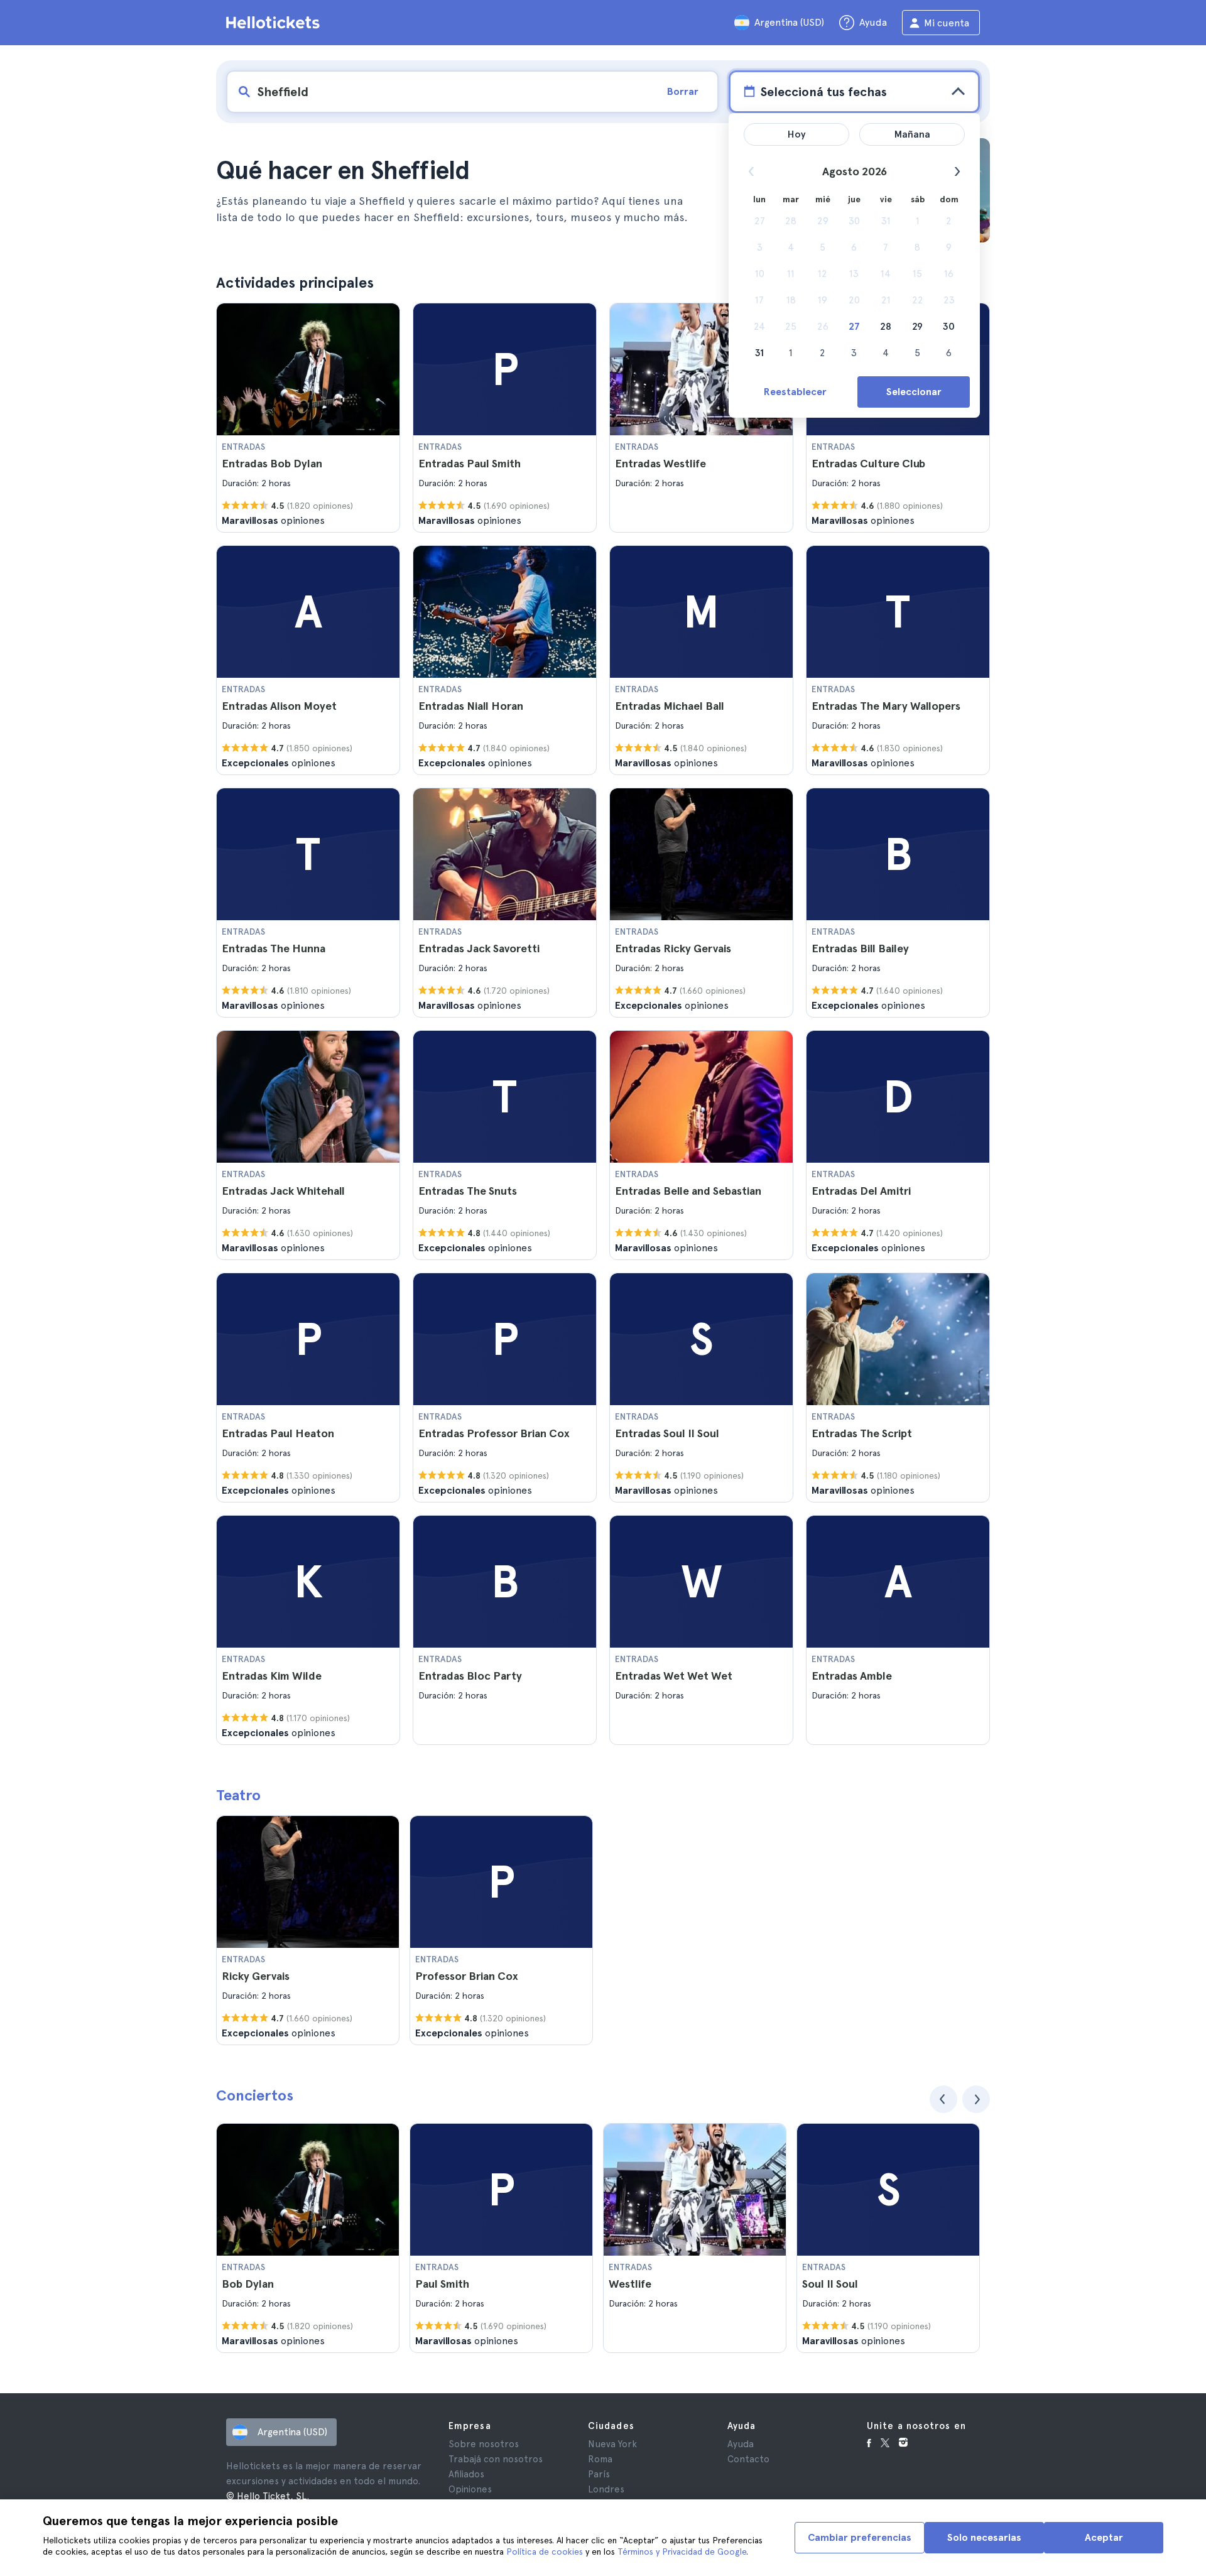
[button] (308, 418)
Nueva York (612, 2444)
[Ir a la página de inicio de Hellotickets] (275, 23)
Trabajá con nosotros (496, 2459)
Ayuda (741, 2444)
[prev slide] (943, 2099)
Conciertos (255, 2095)
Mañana (912, 134)
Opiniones (470, 2489)
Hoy (797, 134)
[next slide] (976, 2099)
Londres (606, 2489)
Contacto (748, 2459)
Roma (600, 2459)
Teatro (238, 1795)
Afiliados (466, 2474)
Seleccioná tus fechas (823, 92)
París (599, 2474)
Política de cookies (545, 2552)
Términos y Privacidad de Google (682, 2552)
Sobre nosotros (484, 2444)
